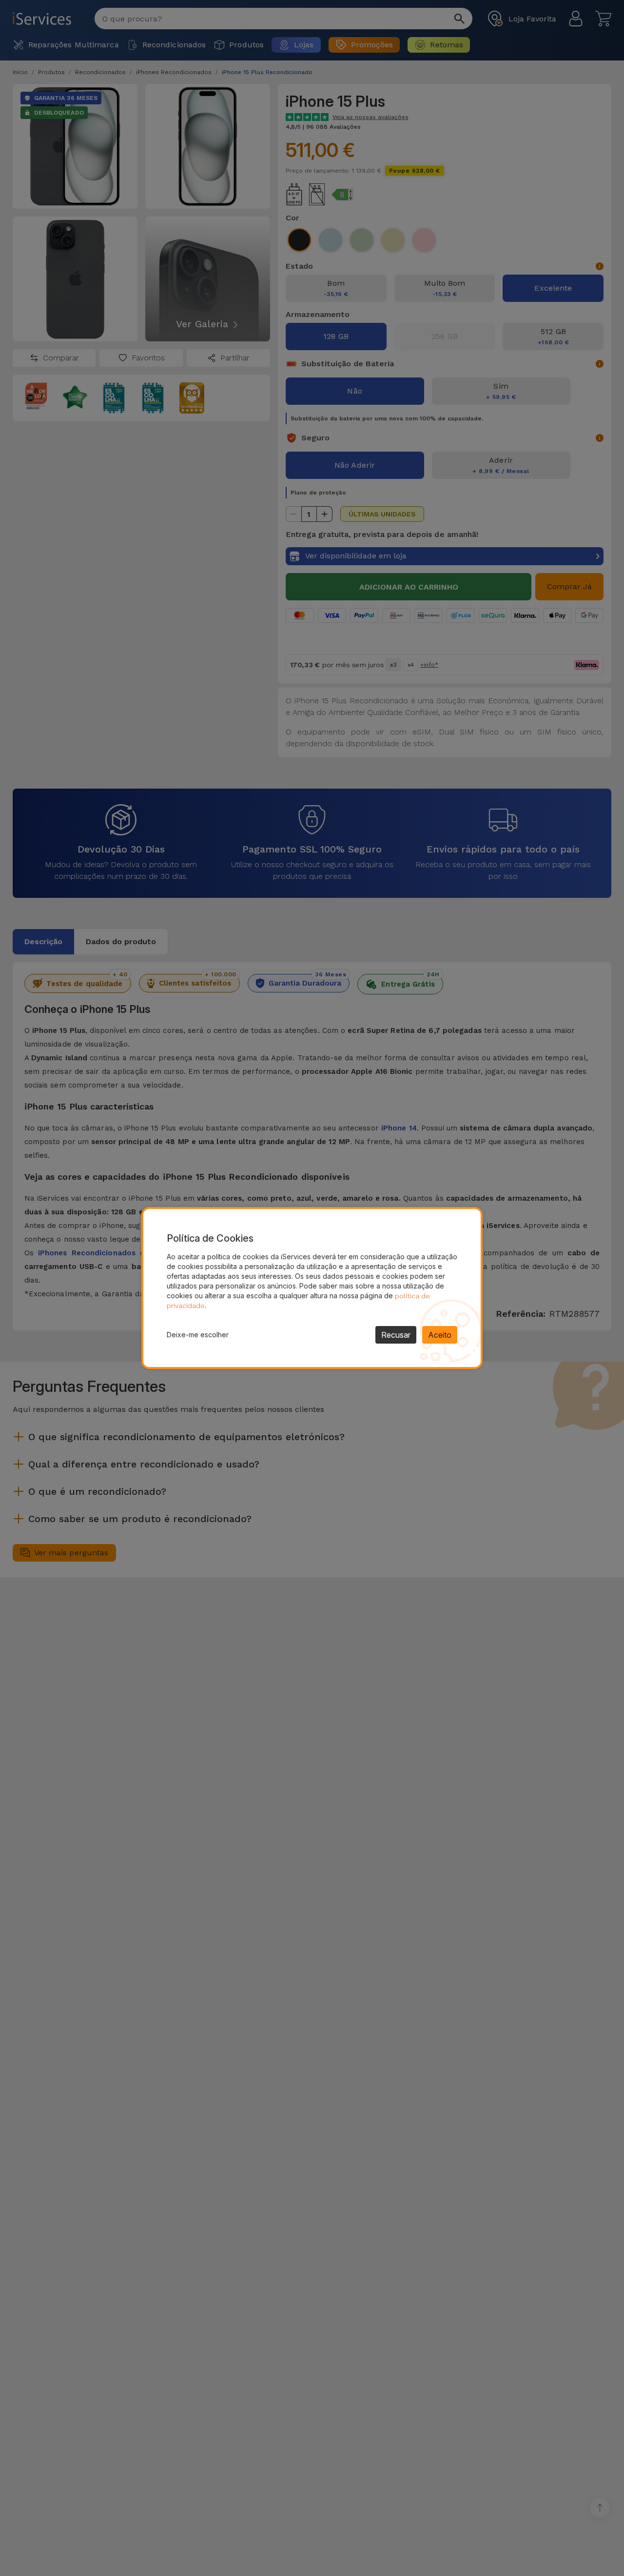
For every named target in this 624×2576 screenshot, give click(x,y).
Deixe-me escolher (198, 1335)
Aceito (440, 1335)
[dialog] (312, 1288)
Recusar (396, 1335)
